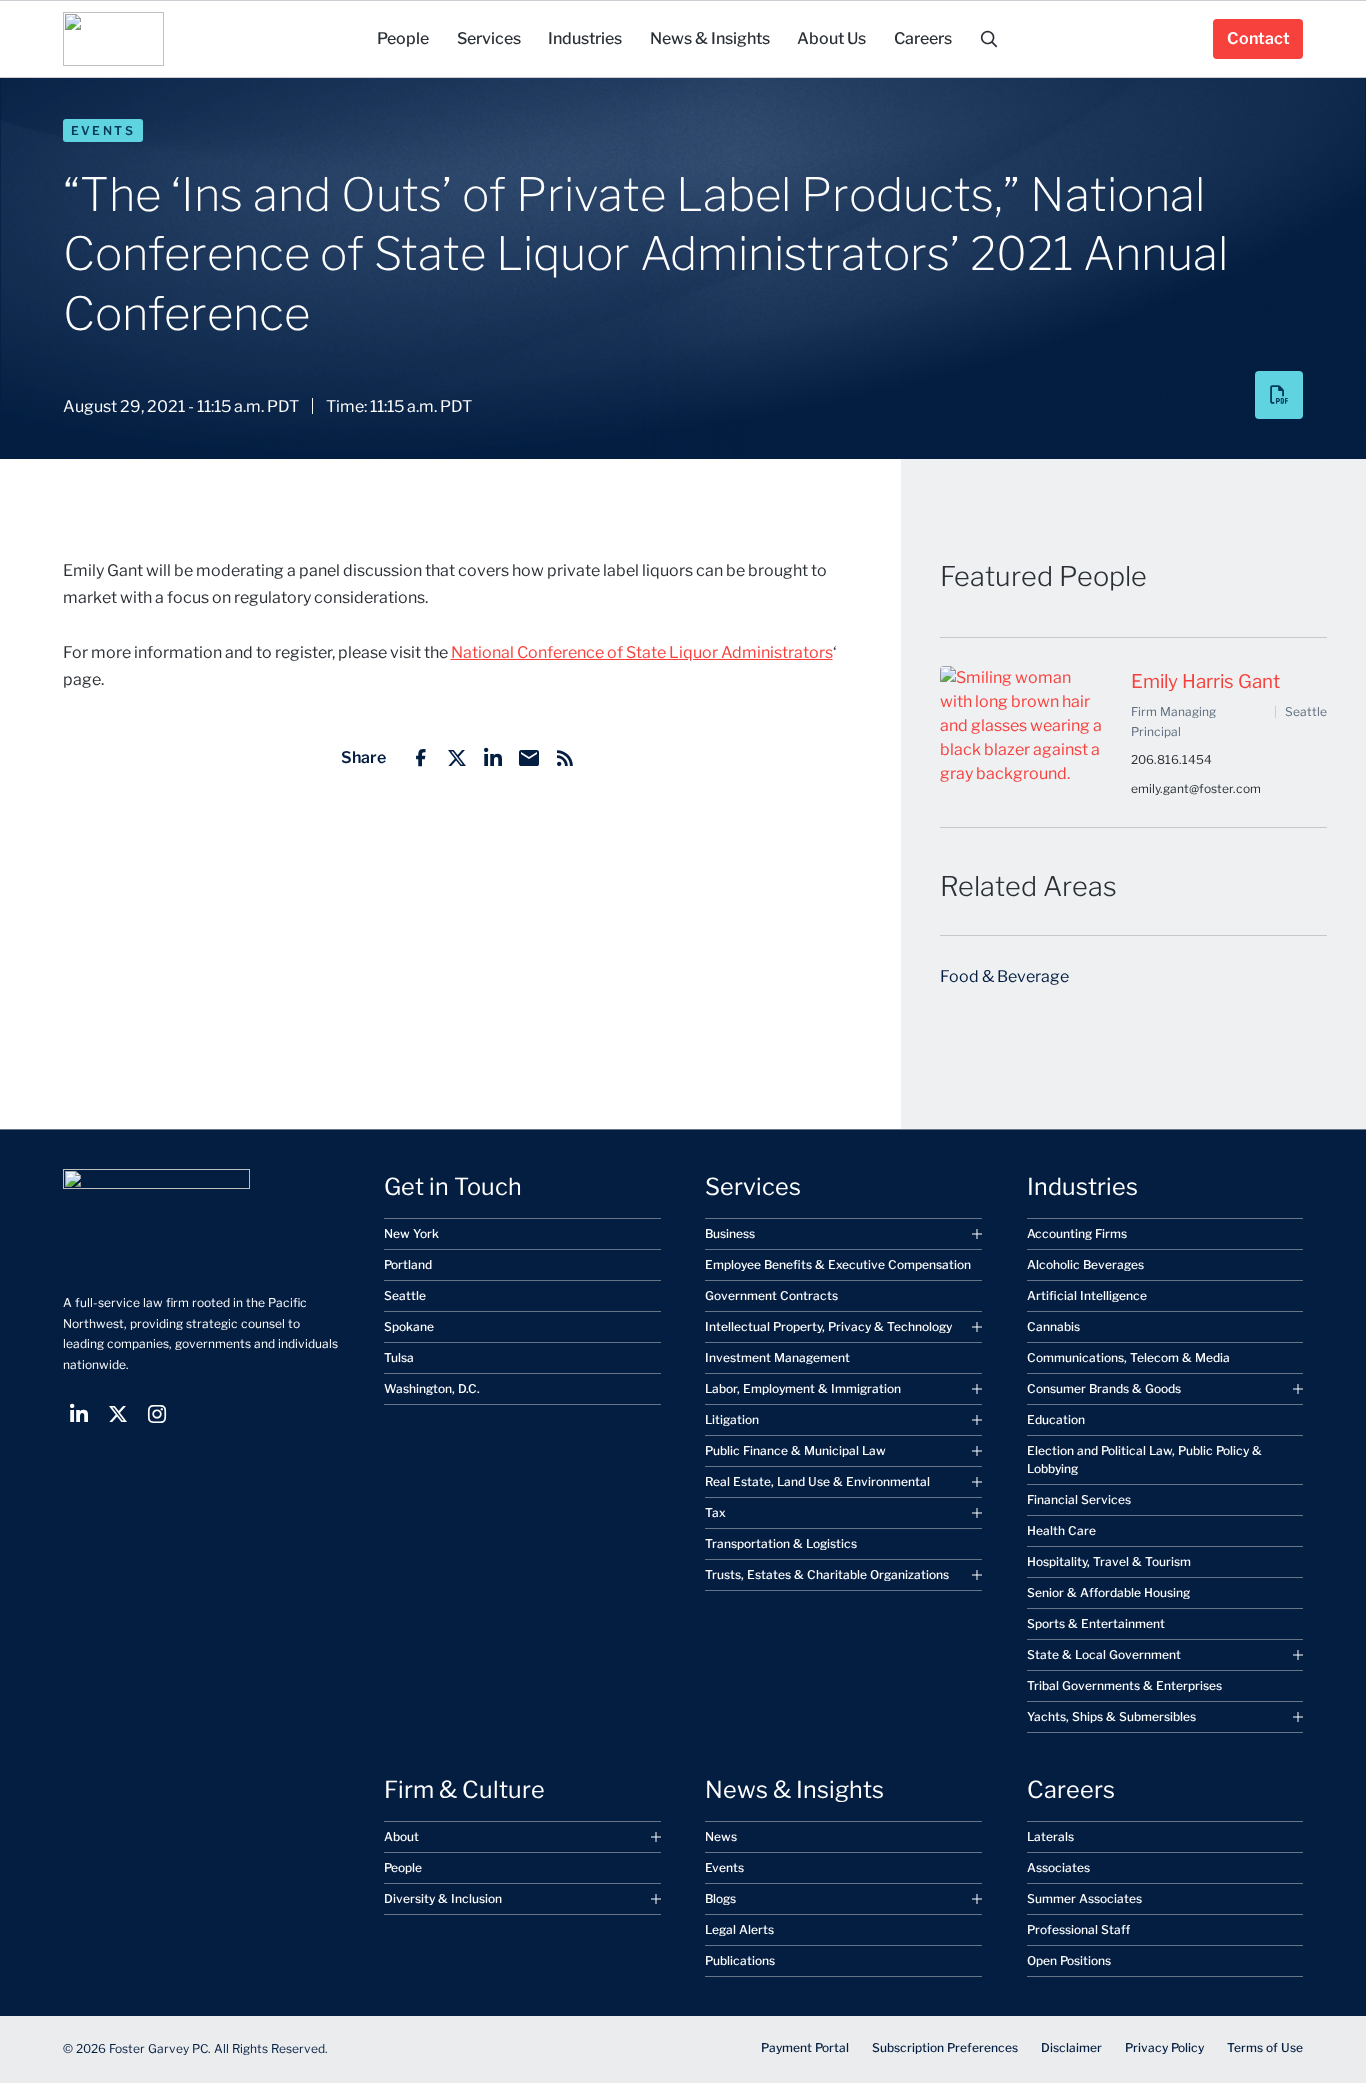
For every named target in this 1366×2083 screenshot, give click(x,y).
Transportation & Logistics (781, 1543)
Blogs (720, 1898)
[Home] (113, 39)
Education (1056, 1419)
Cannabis (1053, 1326)
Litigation (732, 1419)
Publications (740, 1960)
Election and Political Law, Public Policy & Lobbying (1144, 1459)
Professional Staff (1078, 1929)
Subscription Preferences (945, 2047)
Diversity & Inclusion (443, 1898)
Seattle (405, 1295)
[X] (457, 758)
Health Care (1061, 1530)
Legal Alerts (739, 1929)
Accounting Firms (1077, 1233)
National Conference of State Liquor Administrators (642, 652)
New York (411, 1233)
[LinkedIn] (493, 758)
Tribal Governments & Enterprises (1124, 1685)
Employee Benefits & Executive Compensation (838, 1264)
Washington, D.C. (432, 1388)
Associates (1058, 1867)
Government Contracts (771, 1295)
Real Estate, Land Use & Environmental (817, 1481)
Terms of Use (1265, 2047)
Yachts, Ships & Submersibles (1111, 1716)
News (721, 1836)
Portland (408, 1264)
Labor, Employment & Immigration (803, 1388)
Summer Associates (1084, 1898)
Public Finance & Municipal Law (795, 1450)
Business (730, 1233)
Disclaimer (1071, 2047)
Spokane (409, 1326)
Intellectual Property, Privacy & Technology (828, 1326)
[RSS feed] (565, 758)
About (401, 1836)
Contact (1258, 38)
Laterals (1050, 1836)
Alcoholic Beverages (1085, 1264)
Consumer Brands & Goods (1104, 1388)
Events (103, 130)
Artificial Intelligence (1087, 1295)
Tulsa (399, 1357)
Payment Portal (805, 2047)
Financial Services (1079, 1499)
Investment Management (777, 1357)
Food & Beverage (1004, 976)
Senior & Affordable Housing (1108, 1592)
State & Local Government (1104, 1654)
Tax (715, 1512)
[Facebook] (421, 758)
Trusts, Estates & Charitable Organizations (827, 1574)
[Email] (529, 758)
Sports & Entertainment (1096, 1623)
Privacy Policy (1164, 2047)
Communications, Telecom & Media (1128, 1357)
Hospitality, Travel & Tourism (1109, 1561)
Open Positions (1069, 1960)
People (403, 1867)
